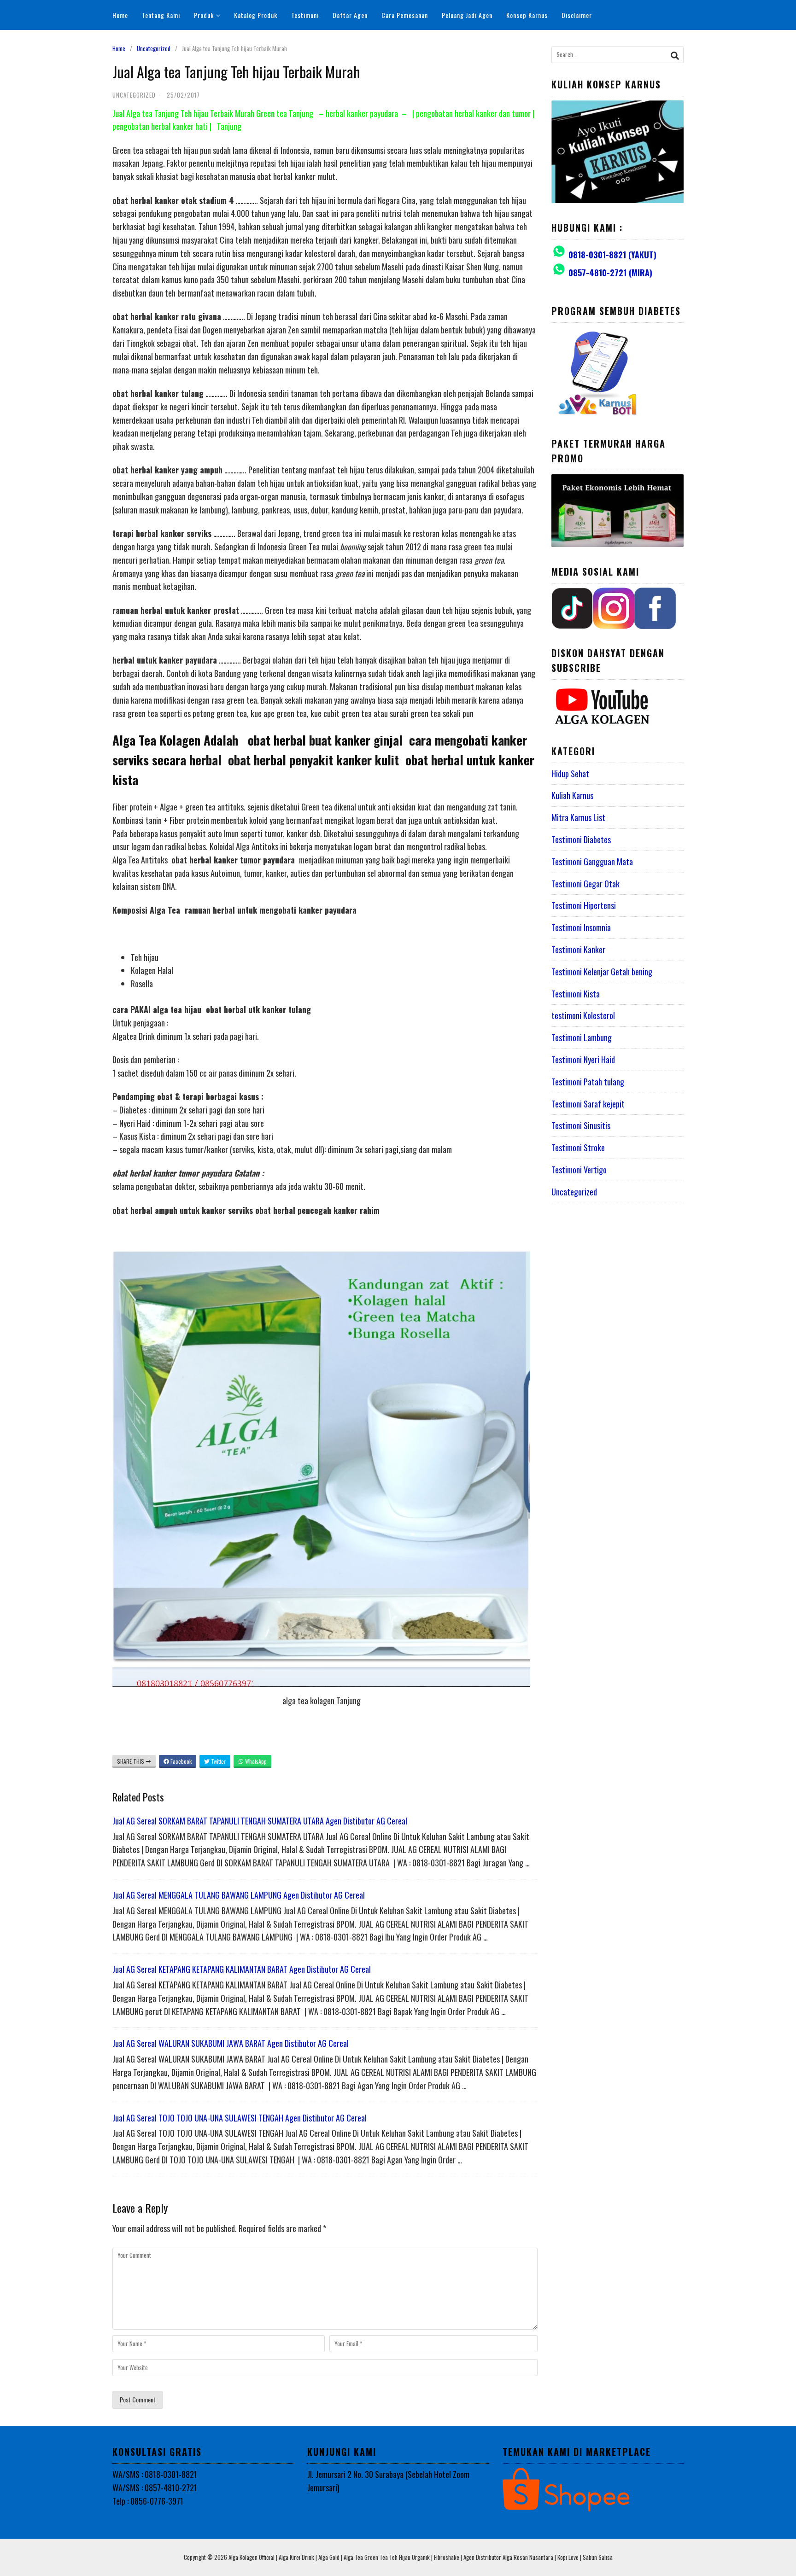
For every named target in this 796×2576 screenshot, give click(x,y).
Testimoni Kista (576, 994)
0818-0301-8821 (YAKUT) (612, 255)
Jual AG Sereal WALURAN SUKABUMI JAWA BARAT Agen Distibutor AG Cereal (231, 2043)
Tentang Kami (161, 15)
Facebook (180, 1761)
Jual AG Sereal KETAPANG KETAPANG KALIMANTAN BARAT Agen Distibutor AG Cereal (242, 1969)
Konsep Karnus (527, 15)
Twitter (218, 1761)
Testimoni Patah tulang (588, 1082)
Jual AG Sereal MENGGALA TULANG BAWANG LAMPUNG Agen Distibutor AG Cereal (239, 1895)
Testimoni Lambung (582, 1037)
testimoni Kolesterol (583, 1015)
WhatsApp (255, 1761)
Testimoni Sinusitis (581, 1125)
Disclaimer (577, 15)
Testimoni (305, 15)
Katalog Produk (256, 15)
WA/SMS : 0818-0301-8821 (155, 2474)
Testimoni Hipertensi (584, 905)
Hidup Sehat (570, 774)
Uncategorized (154, 48)
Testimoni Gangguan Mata (592, 862)
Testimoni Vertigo (579, 1170)
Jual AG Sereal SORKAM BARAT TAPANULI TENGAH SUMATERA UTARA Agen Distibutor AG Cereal (260, 1821)
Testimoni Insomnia (581, 927)
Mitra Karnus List (578, 817)
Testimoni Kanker (578, 950)
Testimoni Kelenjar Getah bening (602, 972)
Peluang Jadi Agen (467, 15)
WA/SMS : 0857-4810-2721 (155, 2488)
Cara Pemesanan (405, 15)
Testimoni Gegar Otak (585, 884)
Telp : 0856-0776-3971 (148, 2501)
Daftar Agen (350, 15)
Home (120, 15)
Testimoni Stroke (578, 1148)
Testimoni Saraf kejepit (588, 1104)
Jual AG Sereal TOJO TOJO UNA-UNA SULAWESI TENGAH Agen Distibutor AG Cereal (240, 2118)
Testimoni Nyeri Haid (583, 1060)
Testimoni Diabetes (581, 839)
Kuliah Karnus (572, 795)
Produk (204, 15)
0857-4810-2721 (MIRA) (610, 273)
